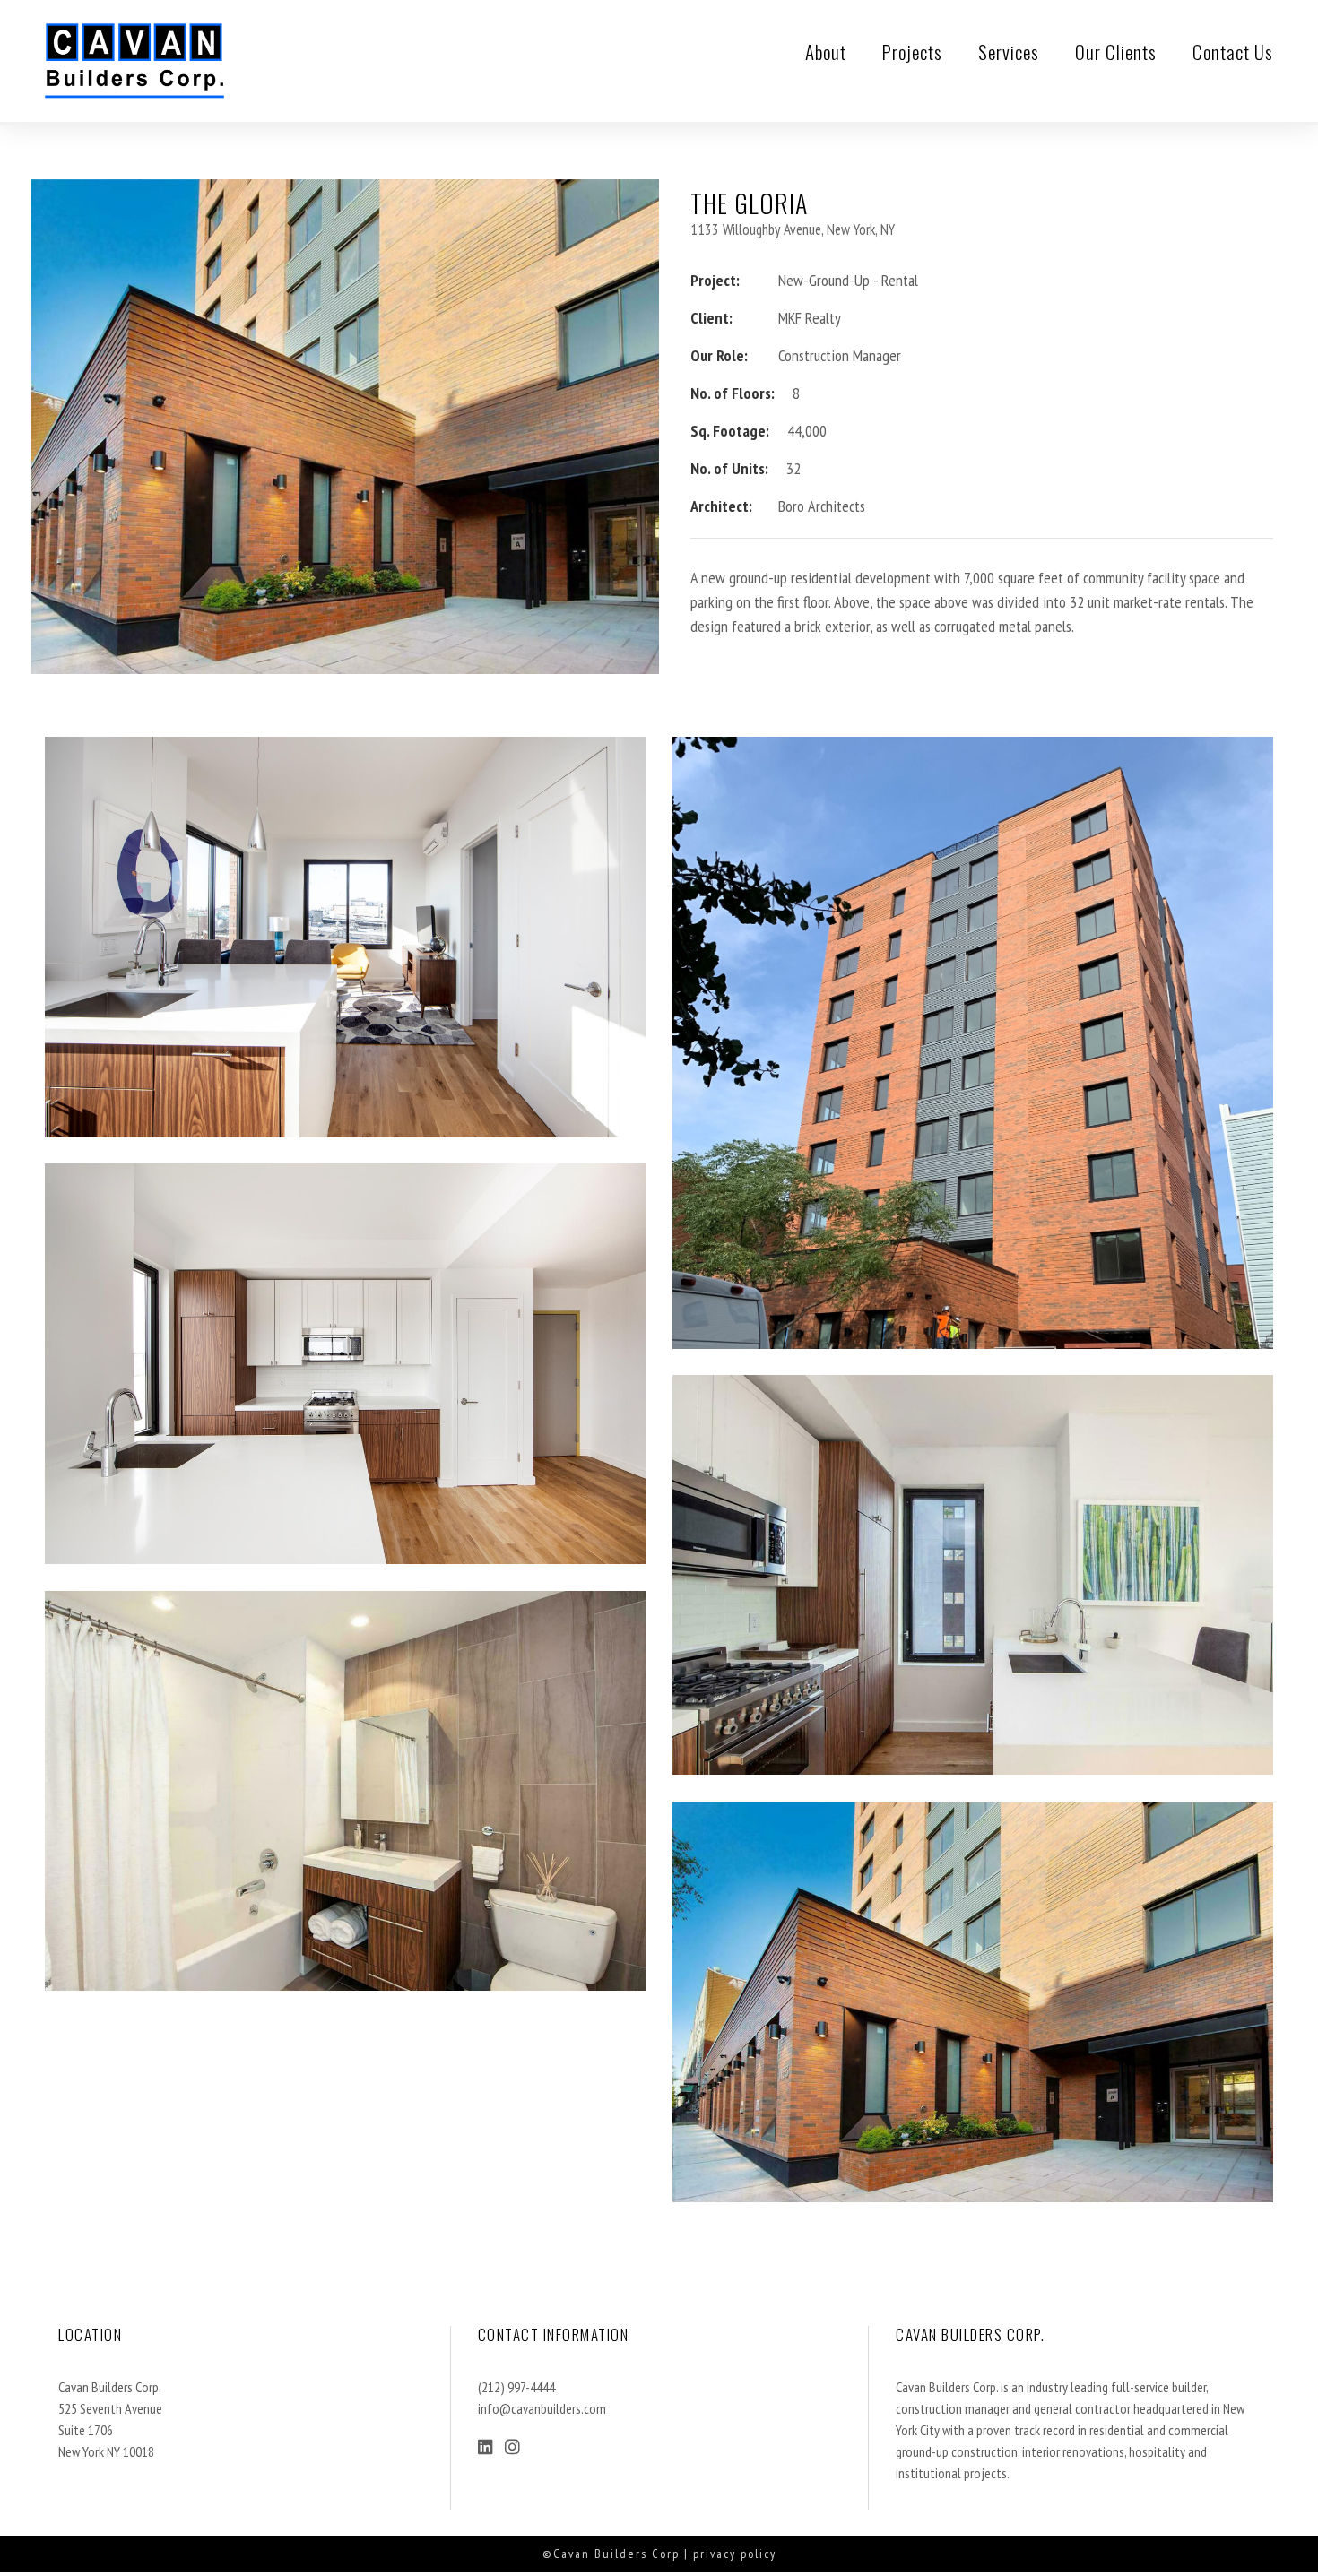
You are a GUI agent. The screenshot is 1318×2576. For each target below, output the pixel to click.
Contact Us (1233, 52)
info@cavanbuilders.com (542, 2408)
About (826, 52)
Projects (912, 52)
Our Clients (1116, 52)
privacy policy (735, 2554)
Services (1009, 52)
